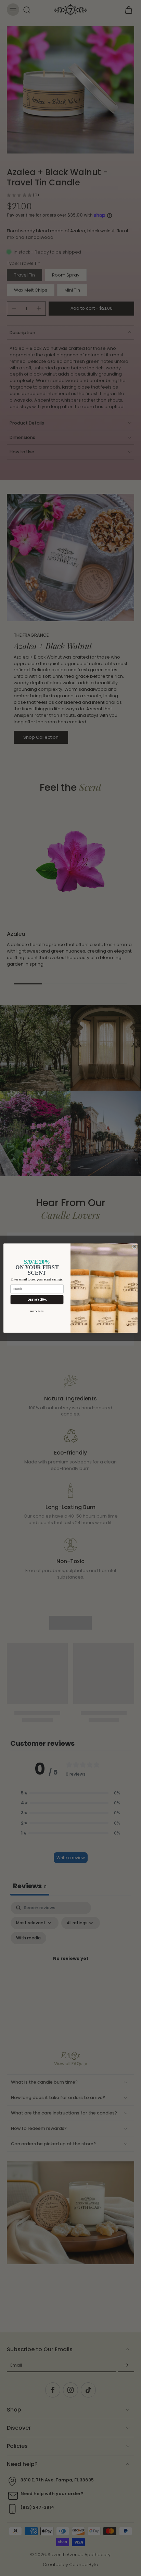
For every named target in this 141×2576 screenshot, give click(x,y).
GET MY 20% (37, 1299)
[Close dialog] (134, 1247)
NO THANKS (37, 1312)
